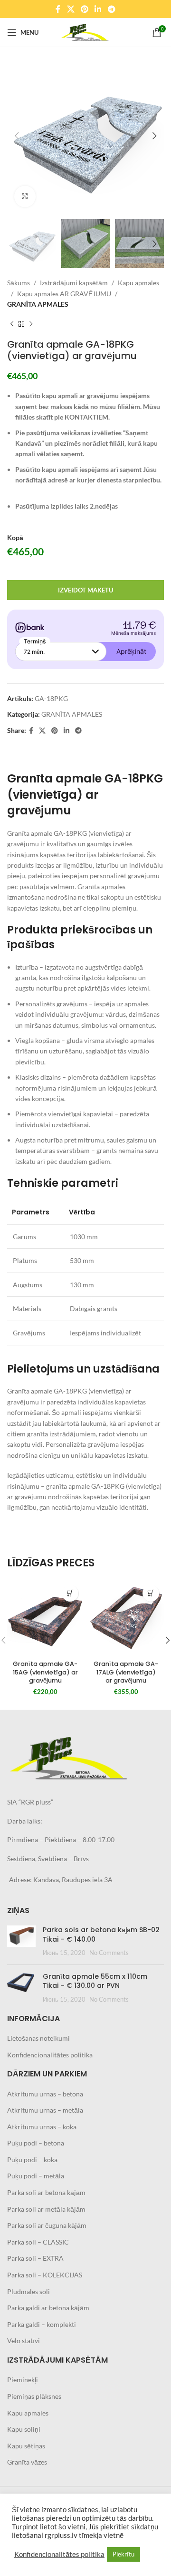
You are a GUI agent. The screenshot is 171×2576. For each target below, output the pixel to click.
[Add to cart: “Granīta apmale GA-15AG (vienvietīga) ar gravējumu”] (70, 1593)
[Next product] (31, 324)
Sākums (19, 283)
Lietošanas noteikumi (38, 2038)
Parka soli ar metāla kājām (46, 2209)
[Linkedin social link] (98, 9)
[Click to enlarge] (25, 196)
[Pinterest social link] (84, 9)
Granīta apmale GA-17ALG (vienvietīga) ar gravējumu (126, 1672)
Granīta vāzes (27, 2462)
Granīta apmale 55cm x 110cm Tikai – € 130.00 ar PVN (95, 1981)
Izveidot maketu (85, 590)
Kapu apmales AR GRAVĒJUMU (64, 294)
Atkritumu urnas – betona (45, 2094)
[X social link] (71, 9)
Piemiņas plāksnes (34, 2396)
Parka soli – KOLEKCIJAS (45, 2275)
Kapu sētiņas (26, 2446)
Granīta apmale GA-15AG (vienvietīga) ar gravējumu (45, 1672)
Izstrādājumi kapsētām (74, 283)
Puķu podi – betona (36, 2143)
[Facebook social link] (58, 9)
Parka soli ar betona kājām (46, 2192)
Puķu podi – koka (32, 2160)
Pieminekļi (23, 2380)
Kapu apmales (138, 283)
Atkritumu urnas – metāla (45, 2110)
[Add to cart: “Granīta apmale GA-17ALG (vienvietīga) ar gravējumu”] (151, 1593)
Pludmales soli (28, 2291)
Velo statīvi (24, 2340)
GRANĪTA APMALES (38, 304)
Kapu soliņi (24, 2429)
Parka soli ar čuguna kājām (47, 2225)
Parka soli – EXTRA (35, 2258)
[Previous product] (12, 324)
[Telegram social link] (111, 9)
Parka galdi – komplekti (42, 2324)
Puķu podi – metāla (36, 2176)
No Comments (109, 1953)
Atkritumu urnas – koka (42, 2127)
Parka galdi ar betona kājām (48, 2308)
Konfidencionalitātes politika (50, 2055)
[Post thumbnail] (21, 1941)
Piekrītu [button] (123, 2554)
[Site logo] (85, 32)
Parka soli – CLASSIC (38, 2242)
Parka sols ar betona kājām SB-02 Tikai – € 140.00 (101, 1935)
